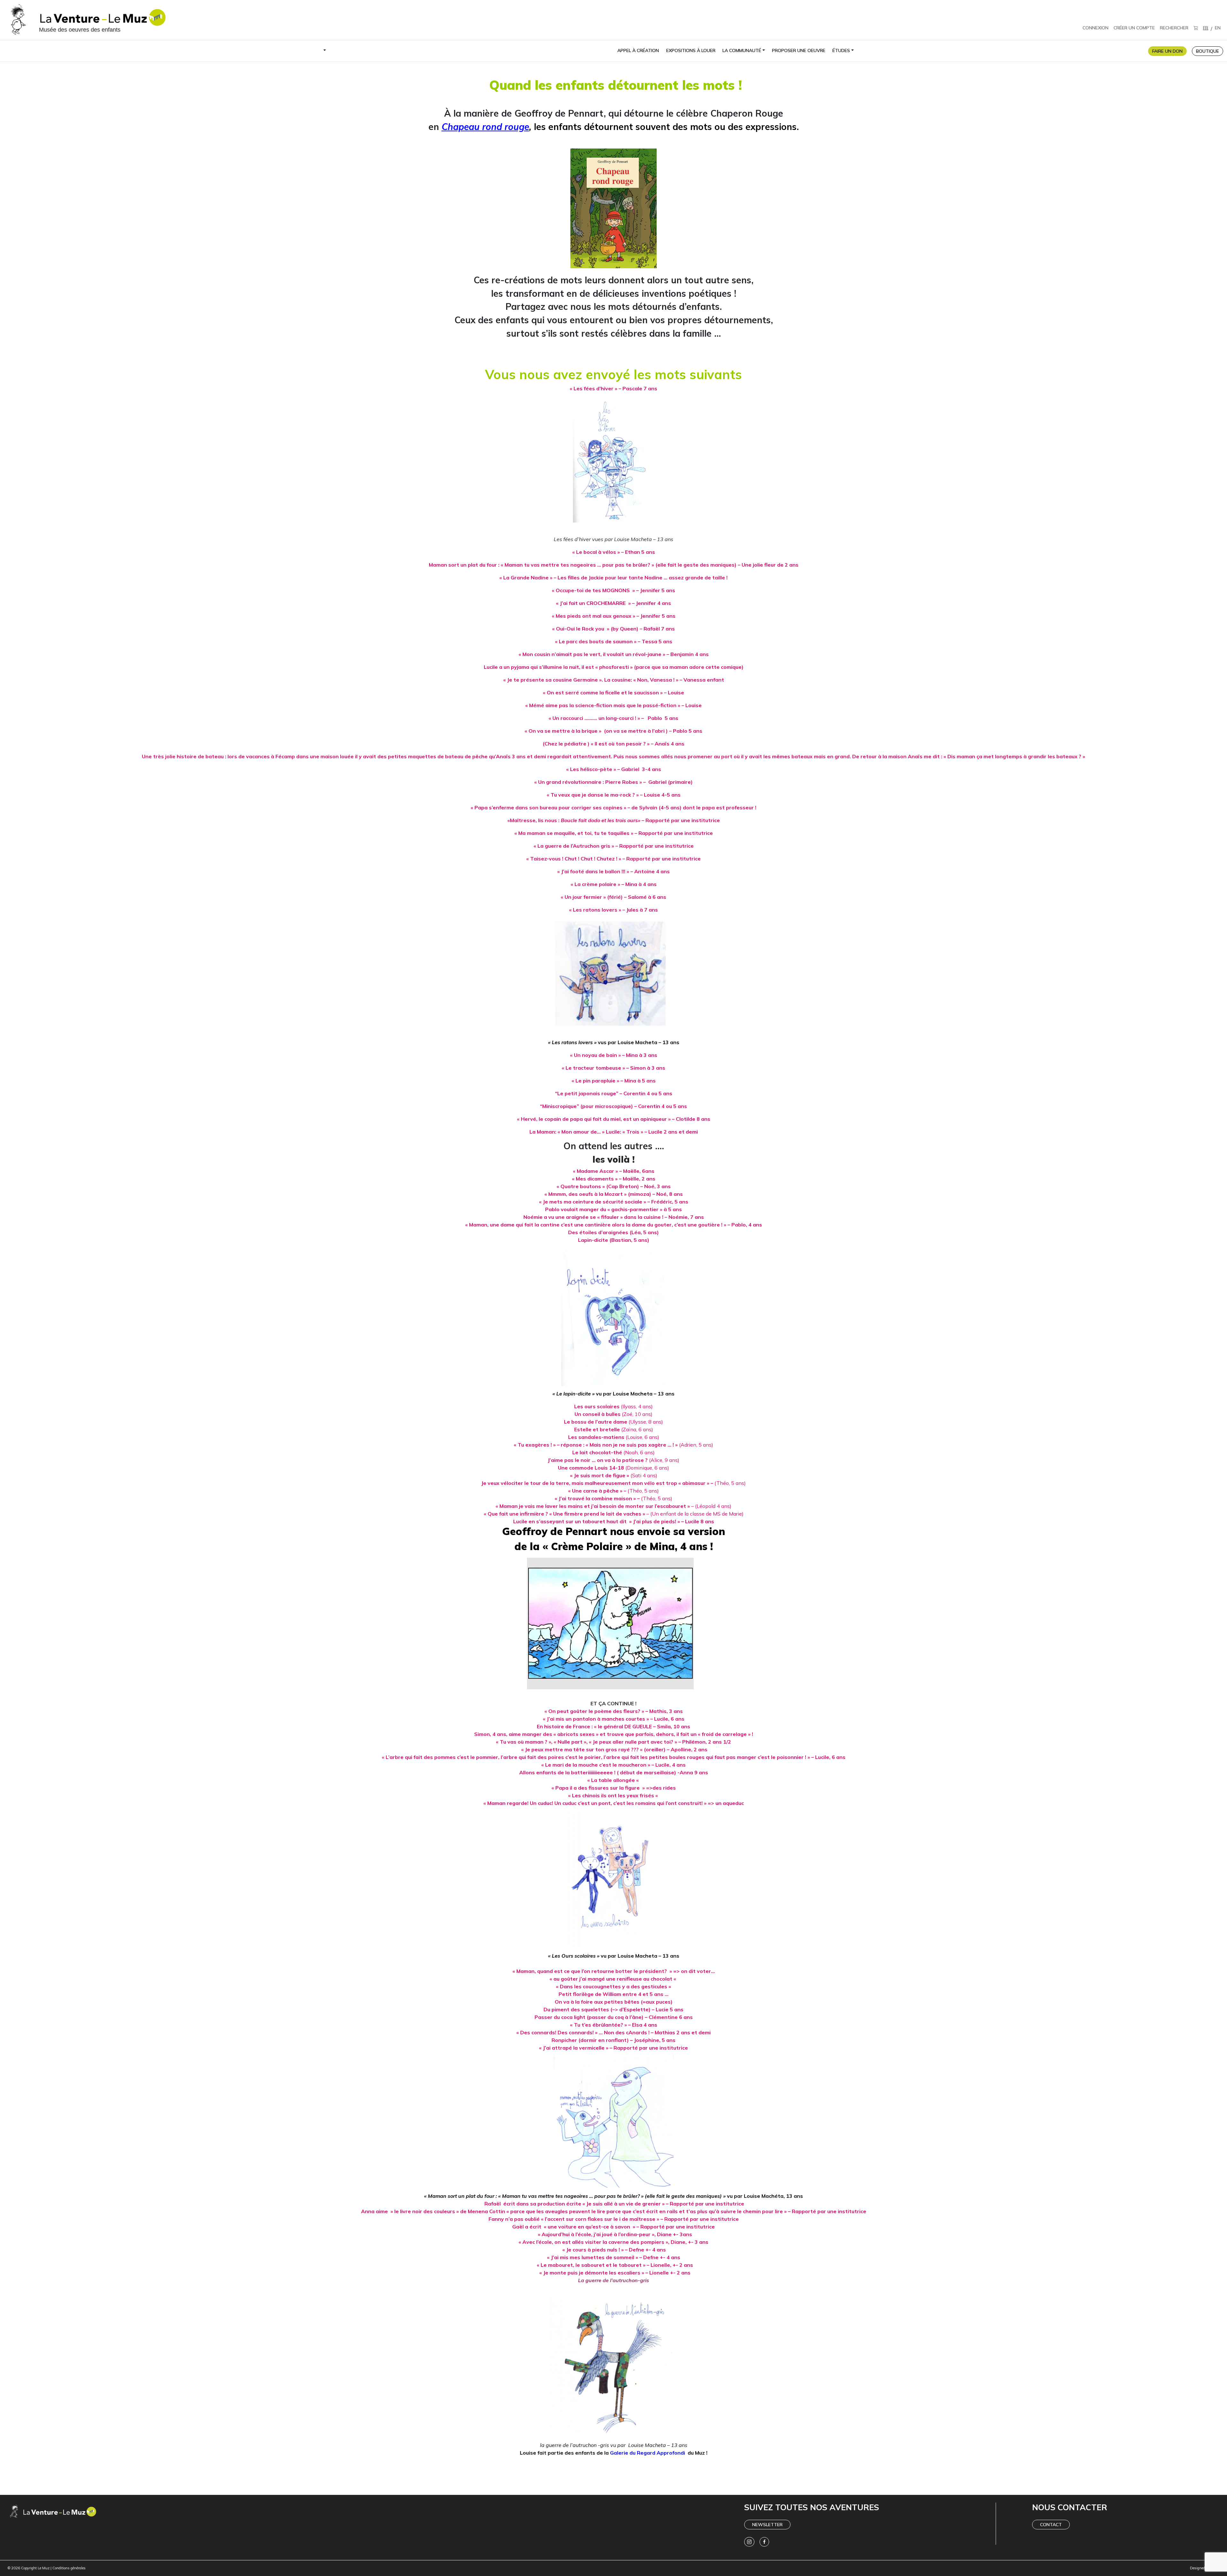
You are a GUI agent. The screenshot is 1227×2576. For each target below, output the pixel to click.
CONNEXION (1096, 28)
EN (1218, 28)
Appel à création (638, 50)
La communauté (742, 50)
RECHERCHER (1174, 28)
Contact (1051, 2525)
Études (841, 50)
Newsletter (767, 2525)
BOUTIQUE (1208, 51)
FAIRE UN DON (1167, 51)
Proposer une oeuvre (799, 50)
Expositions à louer (691, 50)
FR (1206, 28)
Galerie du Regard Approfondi (648, 2453)
